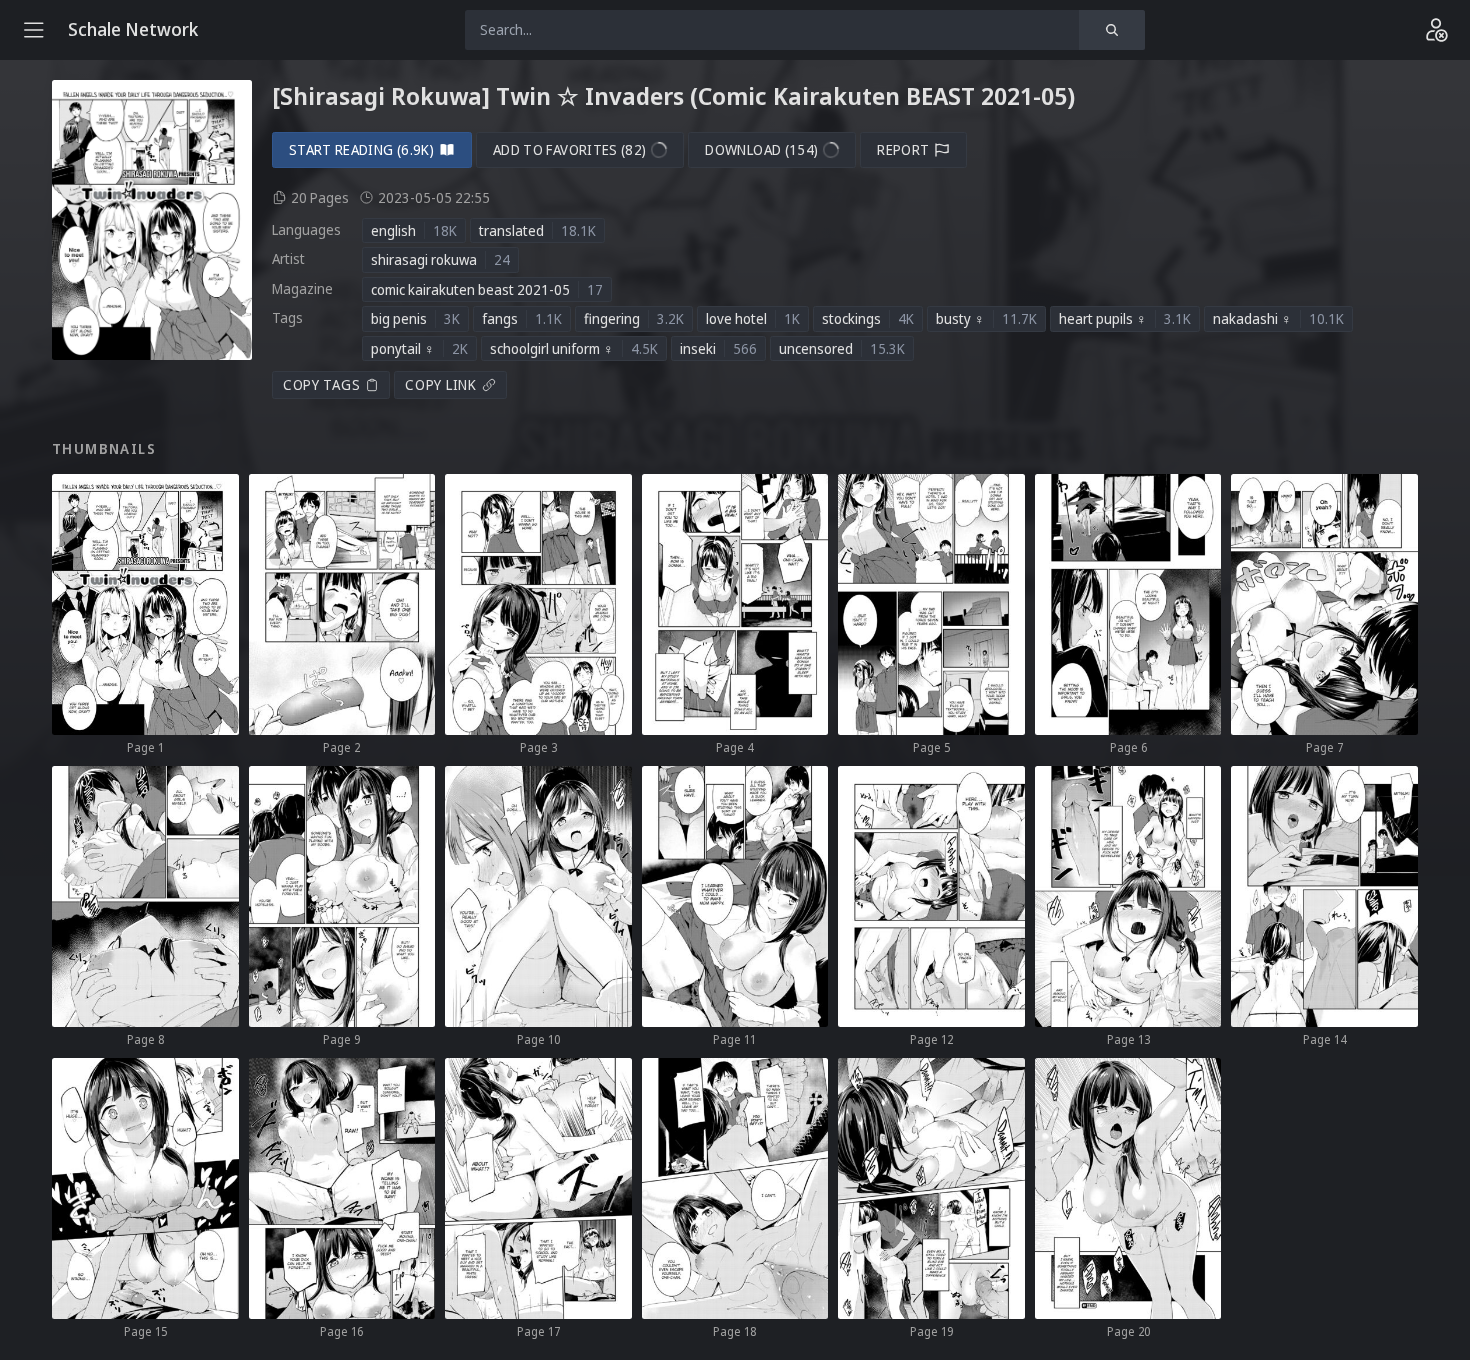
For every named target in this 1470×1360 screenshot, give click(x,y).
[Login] (1436, 30)
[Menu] (34, 30)
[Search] (1112, 30)
